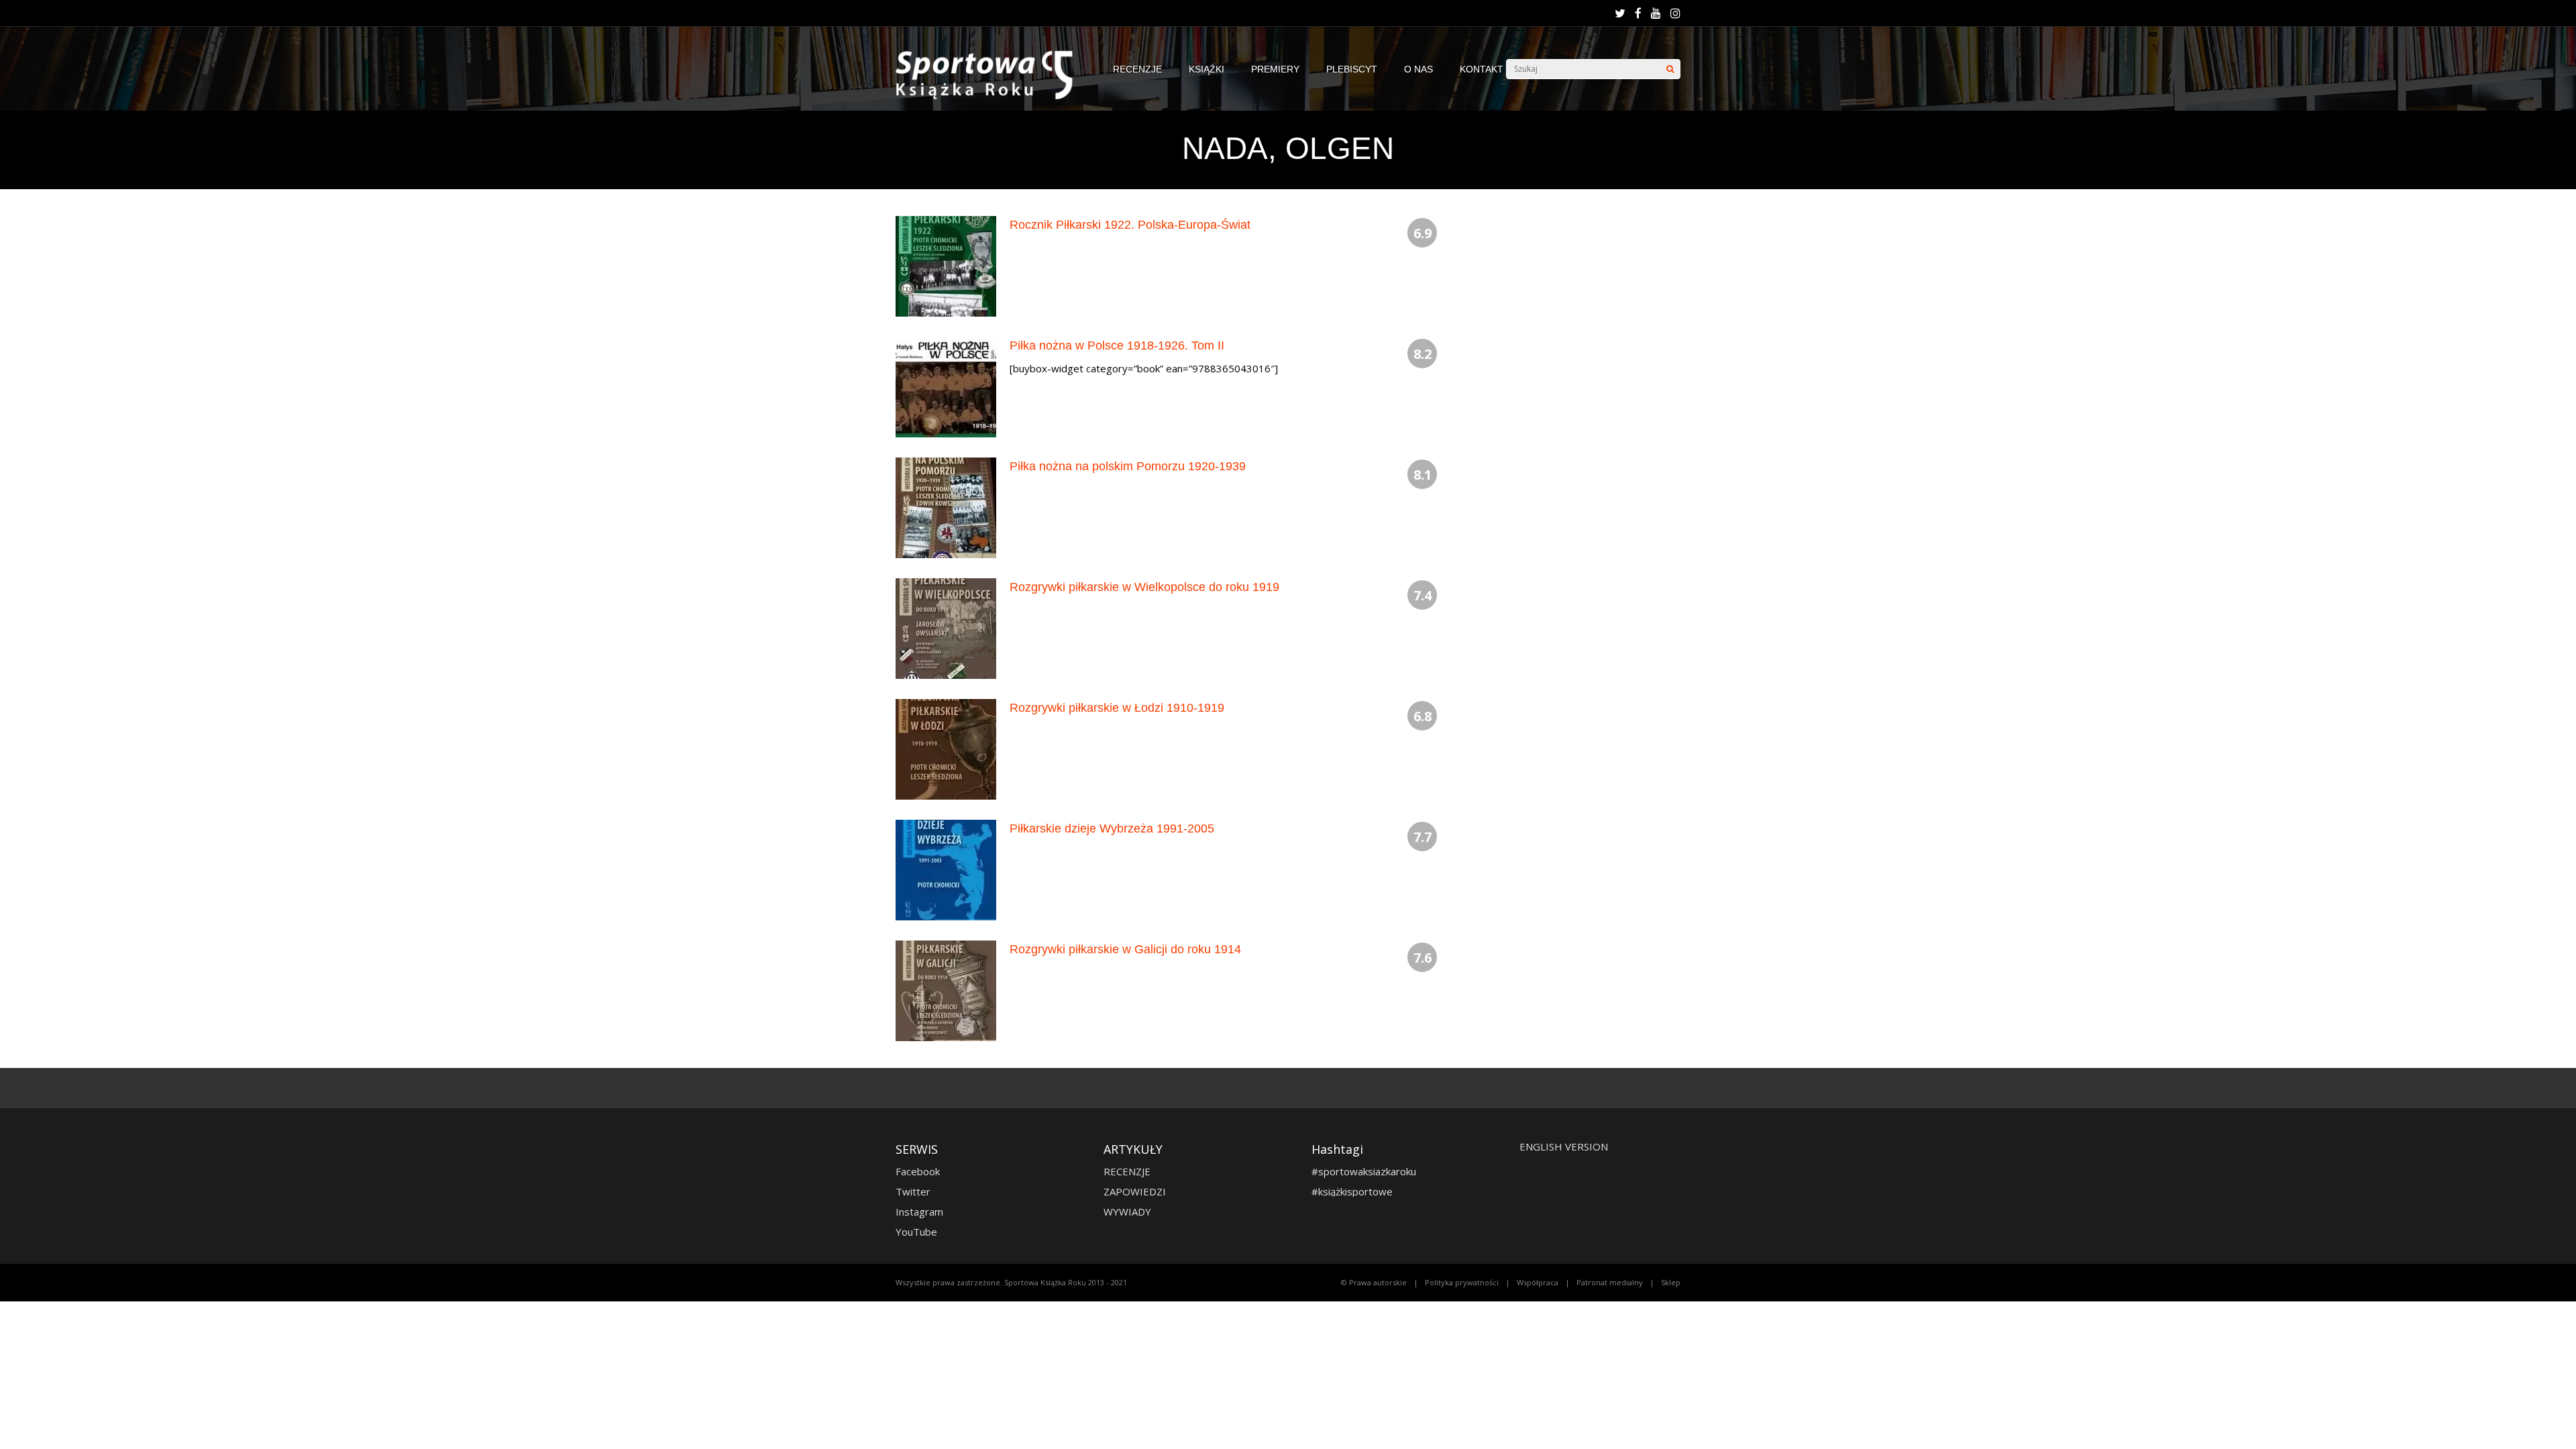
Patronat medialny (1610, 1282)
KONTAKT (1482, 69)
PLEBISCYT (1352, 69)
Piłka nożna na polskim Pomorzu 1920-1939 (1128, 466)
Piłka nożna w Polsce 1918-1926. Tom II (1117, 345)
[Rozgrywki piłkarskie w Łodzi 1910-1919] (946, 796)
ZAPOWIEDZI (1135, 1191)
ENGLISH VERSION (1564, 1146)
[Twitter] (1620, 13)
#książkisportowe (1352, 1191)
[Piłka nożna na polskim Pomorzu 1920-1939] (946, 554)
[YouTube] (1656, 13)
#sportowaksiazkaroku (1364, 1171)
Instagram (919, 1212)
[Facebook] (1638, 13)
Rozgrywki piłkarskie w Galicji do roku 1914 (1125, 949)
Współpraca (1538, 1282)
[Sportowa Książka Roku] (991, 96)
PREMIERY (1275, 69)
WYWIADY (1127, 1212)
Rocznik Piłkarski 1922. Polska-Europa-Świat (1130, 225)
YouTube (916, 1232)
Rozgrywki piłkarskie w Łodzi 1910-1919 (1117, 708)
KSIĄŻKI (1206, 69)
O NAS (1418, 69)
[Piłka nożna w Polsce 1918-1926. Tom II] (946, 434)
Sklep (1671, 1282)
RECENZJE (1137, 69)
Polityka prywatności (1462, 1282)
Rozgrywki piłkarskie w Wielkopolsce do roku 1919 (1144, 587)
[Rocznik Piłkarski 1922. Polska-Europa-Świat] (946, 313)
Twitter (913, 1191)
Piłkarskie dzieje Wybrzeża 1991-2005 (1112, 828)
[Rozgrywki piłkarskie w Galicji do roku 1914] (946, 1037)
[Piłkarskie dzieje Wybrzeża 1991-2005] (946, 917)
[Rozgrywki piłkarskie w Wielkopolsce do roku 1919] (946, 675)
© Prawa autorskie (1374, 1282)
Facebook (918, 1171)
